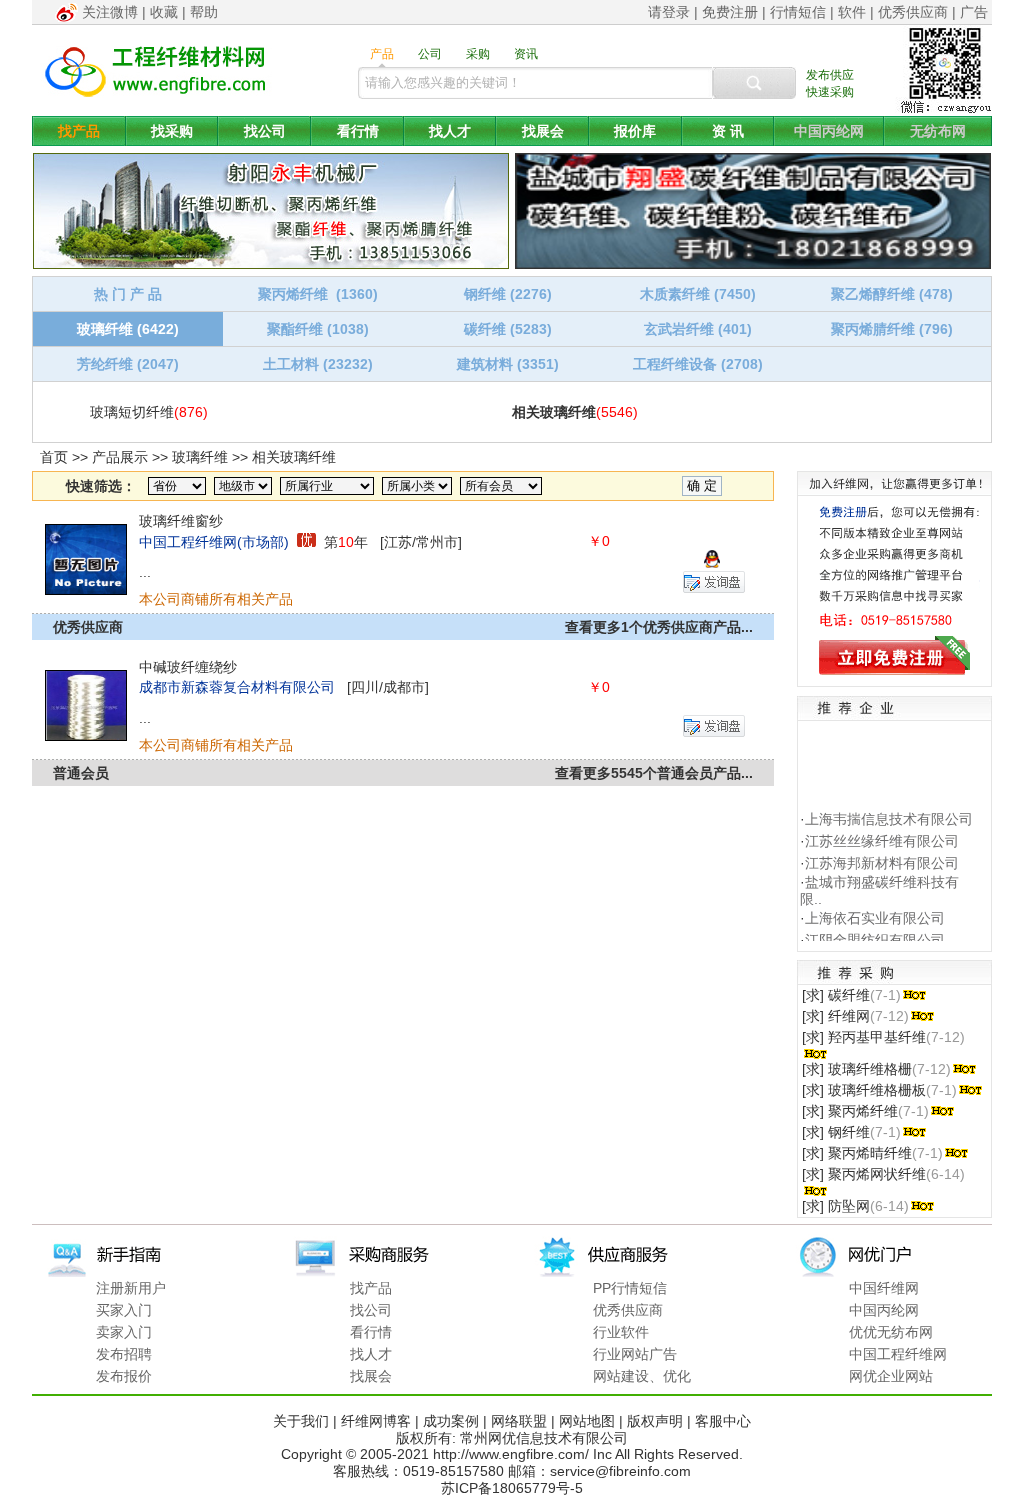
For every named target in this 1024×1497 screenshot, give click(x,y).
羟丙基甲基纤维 (877, 1037)
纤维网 (849, 1016)
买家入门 (124, 1310)
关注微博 (110, 12)
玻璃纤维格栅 (870, 1069)
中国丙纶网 (829, 131)
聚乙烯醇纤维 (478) (892, 294)
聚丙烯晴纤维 (870, 1153)
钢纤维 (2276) (508, 294)
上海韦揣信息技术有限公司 (889, 812)
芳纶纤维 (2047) (128, 364)
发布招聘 (124, 1354)
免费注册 (730, 12)
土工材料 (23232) (318, 364)
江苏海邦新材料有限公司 (882, 856)
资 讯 (728, 131)
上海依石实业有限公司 (875, 912)
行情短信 (798, 12)
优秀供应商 (913, 12)
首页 (54, 457)
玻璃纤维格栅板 (877, 1090)
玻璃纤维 (200, 457)
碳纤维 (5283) (508, 329)
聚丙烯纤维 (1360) (318, 294)
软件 (852, 12)
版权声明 (655, 1421)
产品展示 (120, 457)
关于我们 (301, 1421)
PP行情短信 (630, 1288)
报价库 (635, 131)
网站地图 (587, 1421)
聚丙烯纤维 (863, 1111)
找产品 (79, 131)
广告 (974, 12)
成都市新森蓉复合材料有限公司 (237, 687)
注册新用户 (131, 1288)
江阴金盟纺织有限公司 (875, 934)
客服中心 (723, 1421)
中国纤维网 (884, 1288)
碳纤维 (849, 995)
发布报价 (124, 1376)
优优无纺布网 (891, 1332)
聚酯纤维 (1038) (318, 329)
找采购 (172, 131)
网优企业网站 (891, 1376)
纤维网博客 (376, 1421)
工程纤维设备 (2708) (698, 364)
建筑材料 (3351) (508, 364)
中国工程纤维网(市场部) (214, 542)
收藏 (164, 12)
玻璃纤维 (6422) (128, 329)
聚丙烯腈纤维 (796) (892, 329)
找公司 (265, 131)
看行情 (358, 131)
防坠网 (849, 1206)
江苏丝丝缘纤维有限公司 (882, 834)
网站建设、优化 (642, 1376)
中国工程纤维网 (898, 1354)
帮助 (204, 12)
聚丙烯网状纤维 (877, 1174)
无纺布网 (938, 131)
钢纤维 (849, 1132)
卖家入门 (124, 1332)
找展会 (543, 131)
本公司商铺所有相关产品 (216, 599)
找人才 (450, 131)
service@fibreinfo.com (620, 1471)
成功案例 (451, 1421)
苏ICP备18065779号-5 (512, 1488)
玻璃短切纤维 (132, 412)
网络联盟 (519, 1421)
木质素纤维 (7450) (698, 294)
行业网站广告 (635, 1354)
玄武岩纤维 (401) (698, 329)
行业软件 (621, 1332)
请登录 (669, 12)
